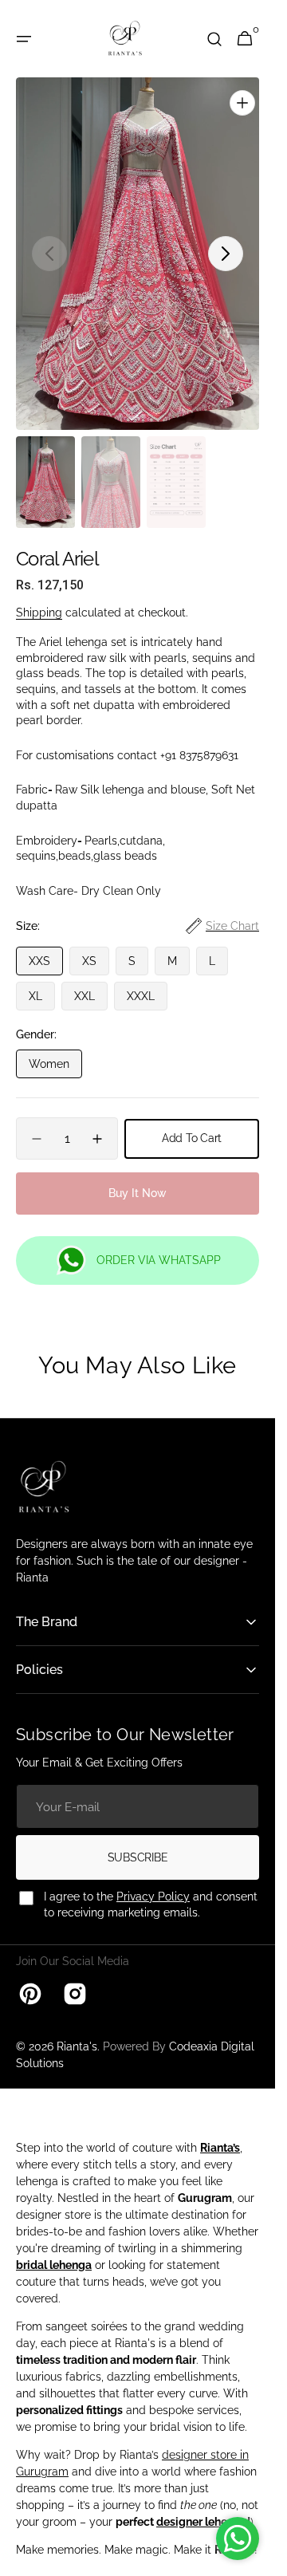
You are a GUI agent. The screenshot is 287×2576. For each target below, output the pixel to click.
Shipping (39, 596)
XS (96, 948)
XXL (91, 983)
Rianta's (77, 2030)
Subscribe (138, 1841)
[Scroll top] (256, 2557)
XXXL (147, 983)
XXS (46, 948)
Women (55, 1051)
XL (42, 983)
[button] (24, 39)
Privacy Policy (153, 1880)
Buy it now (138, 1176)
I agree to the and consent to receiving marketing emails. (151, 1888)
